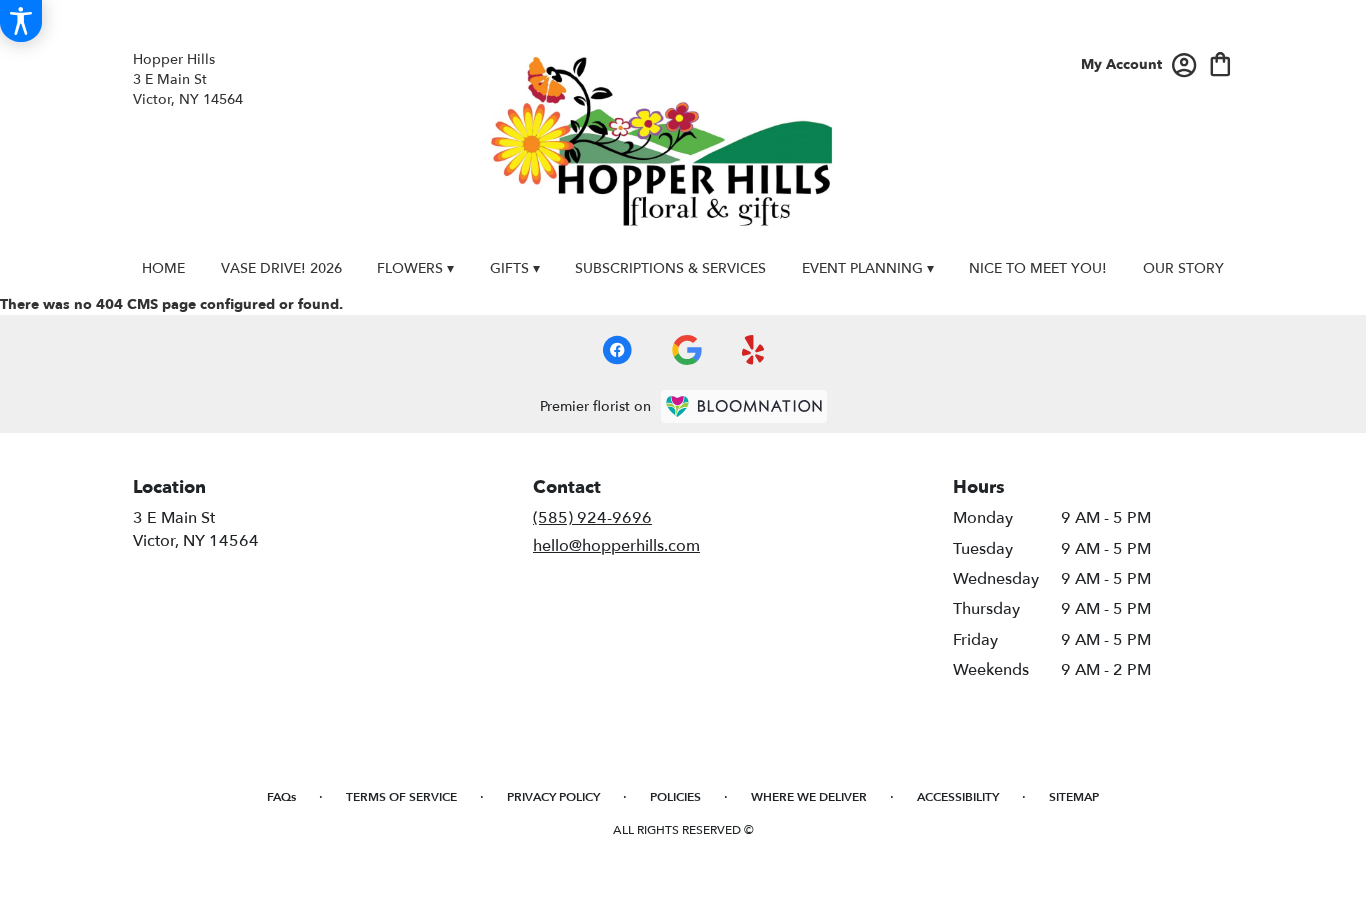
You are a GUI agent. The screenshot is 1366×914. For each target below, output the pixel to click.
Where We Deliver (809, 797)
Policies (675, 797)
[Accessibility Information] (21, 21)
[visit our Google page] (687, 350)
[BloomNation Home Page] (744, 406)
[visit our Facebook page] (617, 350)
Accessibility (958, 797)
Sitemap (1074, 797)
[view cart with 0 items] (1220, 62)
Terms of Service (401, 797)
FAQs (281, 797)
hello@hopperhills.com (616, 546)
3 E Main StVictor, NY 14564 (196, 529)
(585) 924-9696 (592, 518)
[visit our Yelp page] (753, 350)
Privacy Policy (553, 797)
